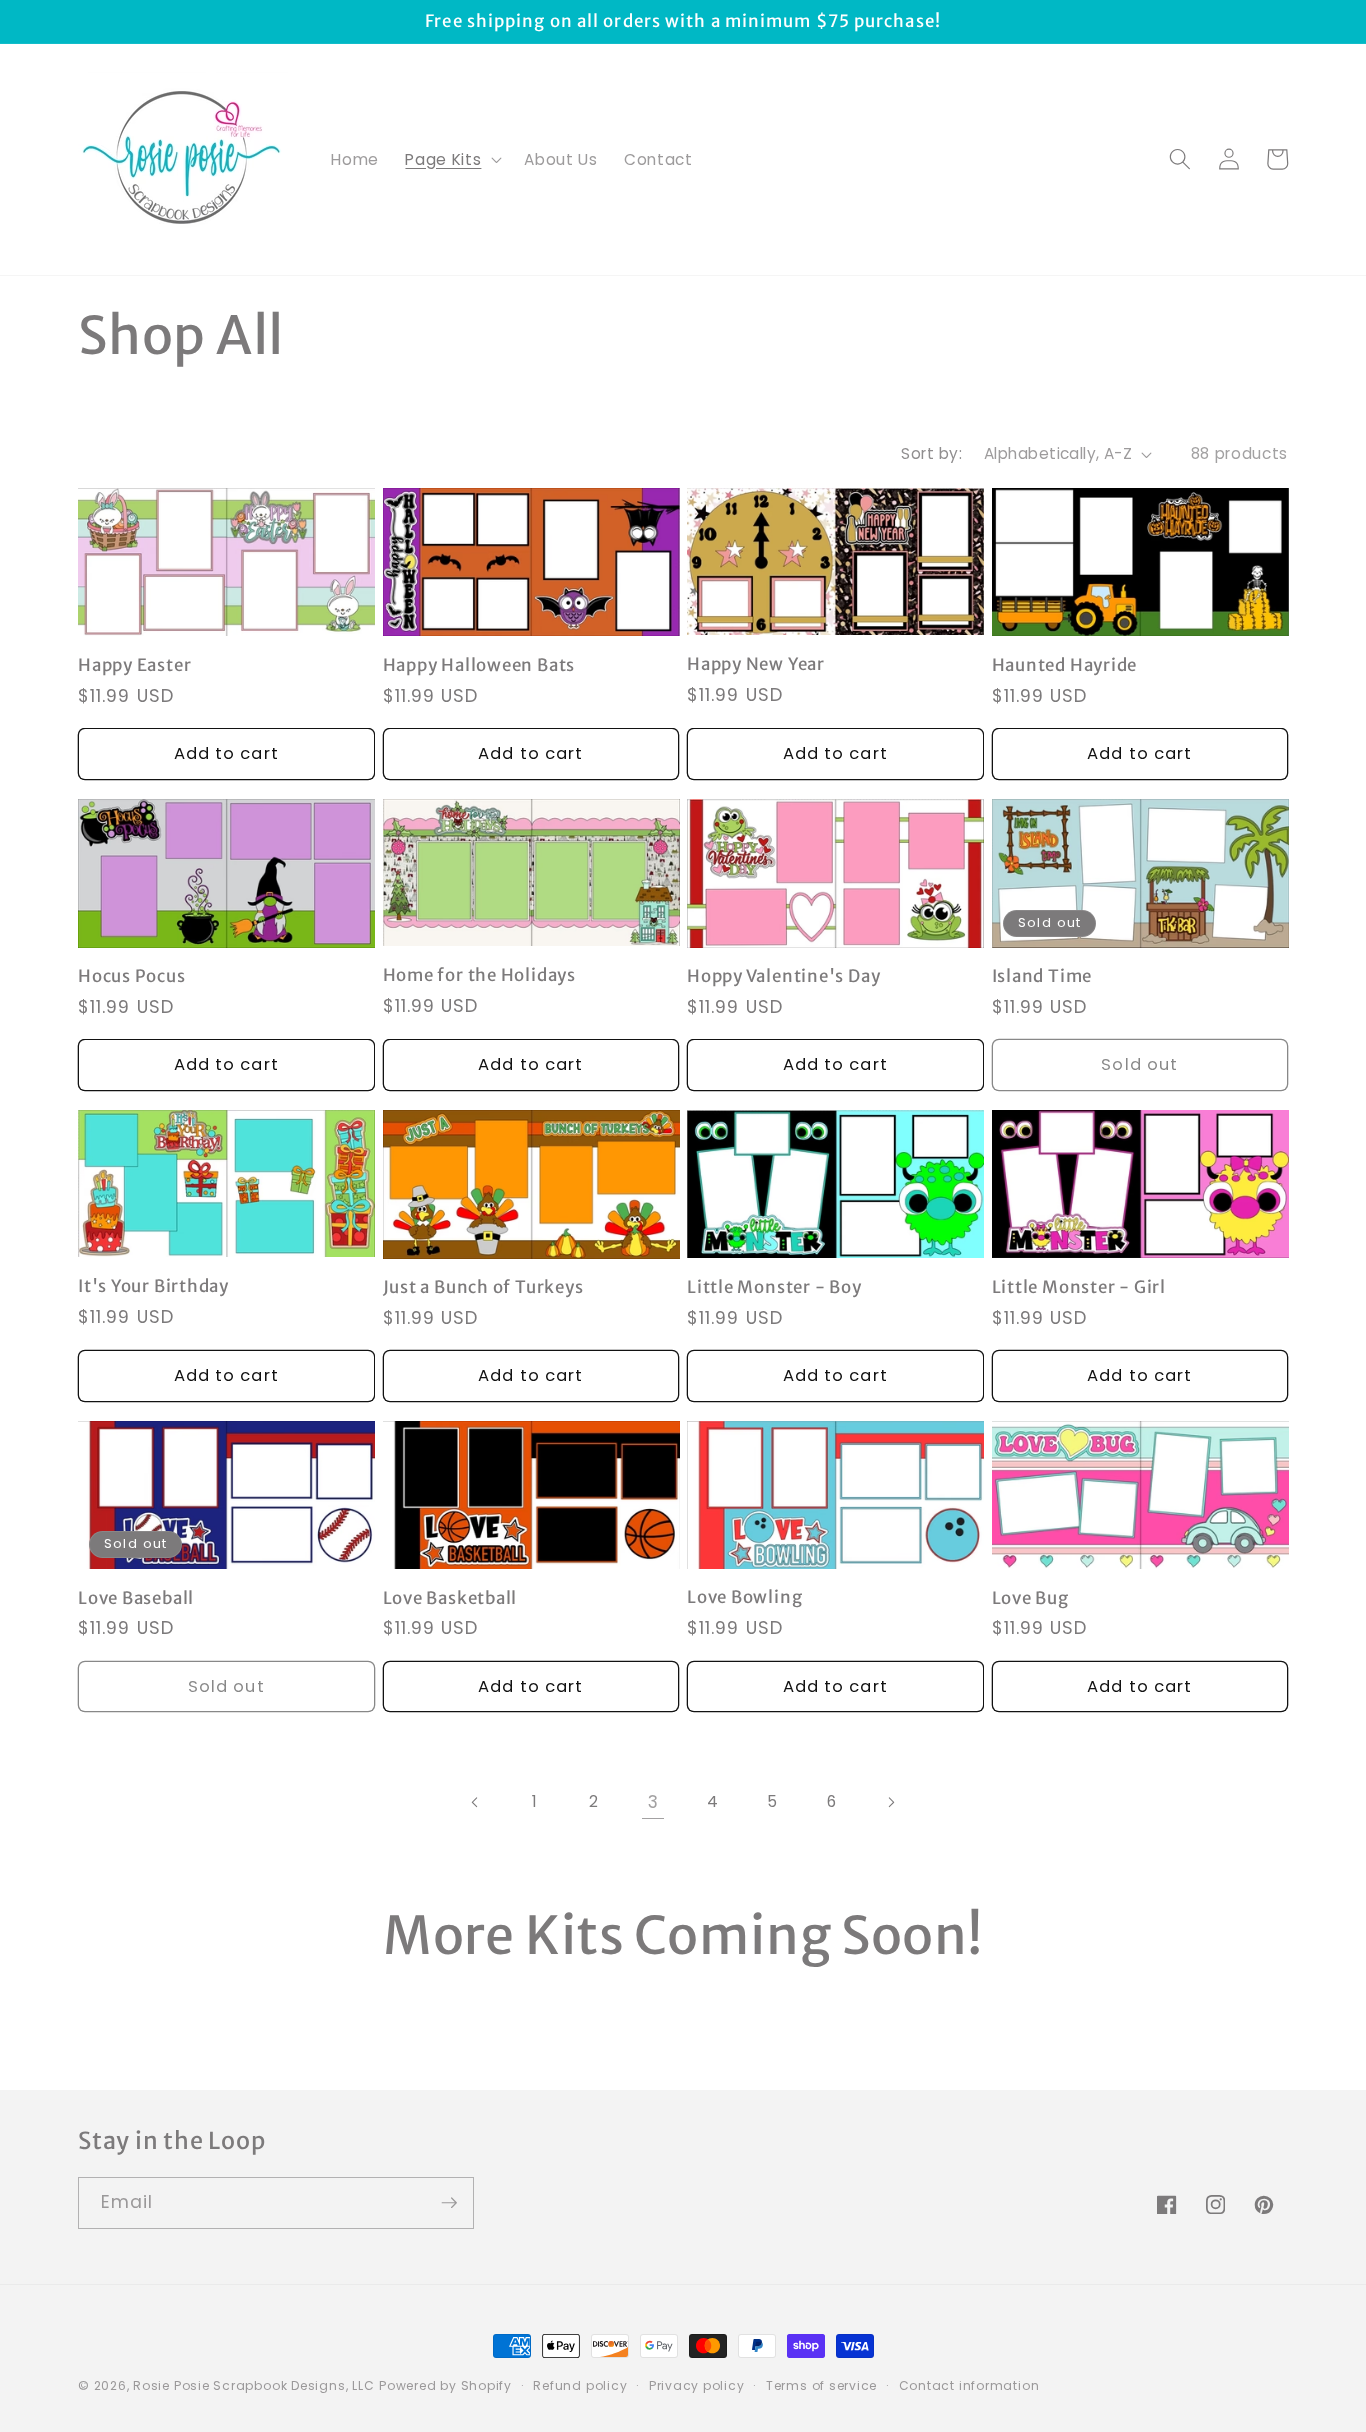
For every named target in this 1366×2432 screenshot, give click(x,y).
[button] (451, 159)
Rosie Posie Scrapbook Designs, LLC (253, 2385)
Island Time (1042, 976)
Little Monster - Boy (774, 1287)
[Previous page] (475, 1802)
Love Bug (1030, 1598)
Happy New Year (756, 664)
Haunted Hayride (1065, 665)
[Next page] (891, 1802)
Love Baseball (136, 1598)
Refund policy (580, 2385)
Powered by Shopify (445, 2385)
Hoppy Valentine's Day (783, 976)
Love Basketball (450, 1598)
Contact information (969, 2385)
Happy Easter (134, 665)
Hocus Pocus (132, 976)
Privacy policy (697, 2385)
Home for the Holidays (479, 975)
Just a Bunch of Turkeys (483, 1287)
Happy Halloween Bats (479, 665)
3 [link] (653, 1802)
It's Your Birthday (153, 1286)
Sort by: (931, 453)
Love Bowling (744, 1597)
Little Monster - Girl (1079, 1287)
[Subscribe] (449, 2203)
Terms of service (821, 2385)
